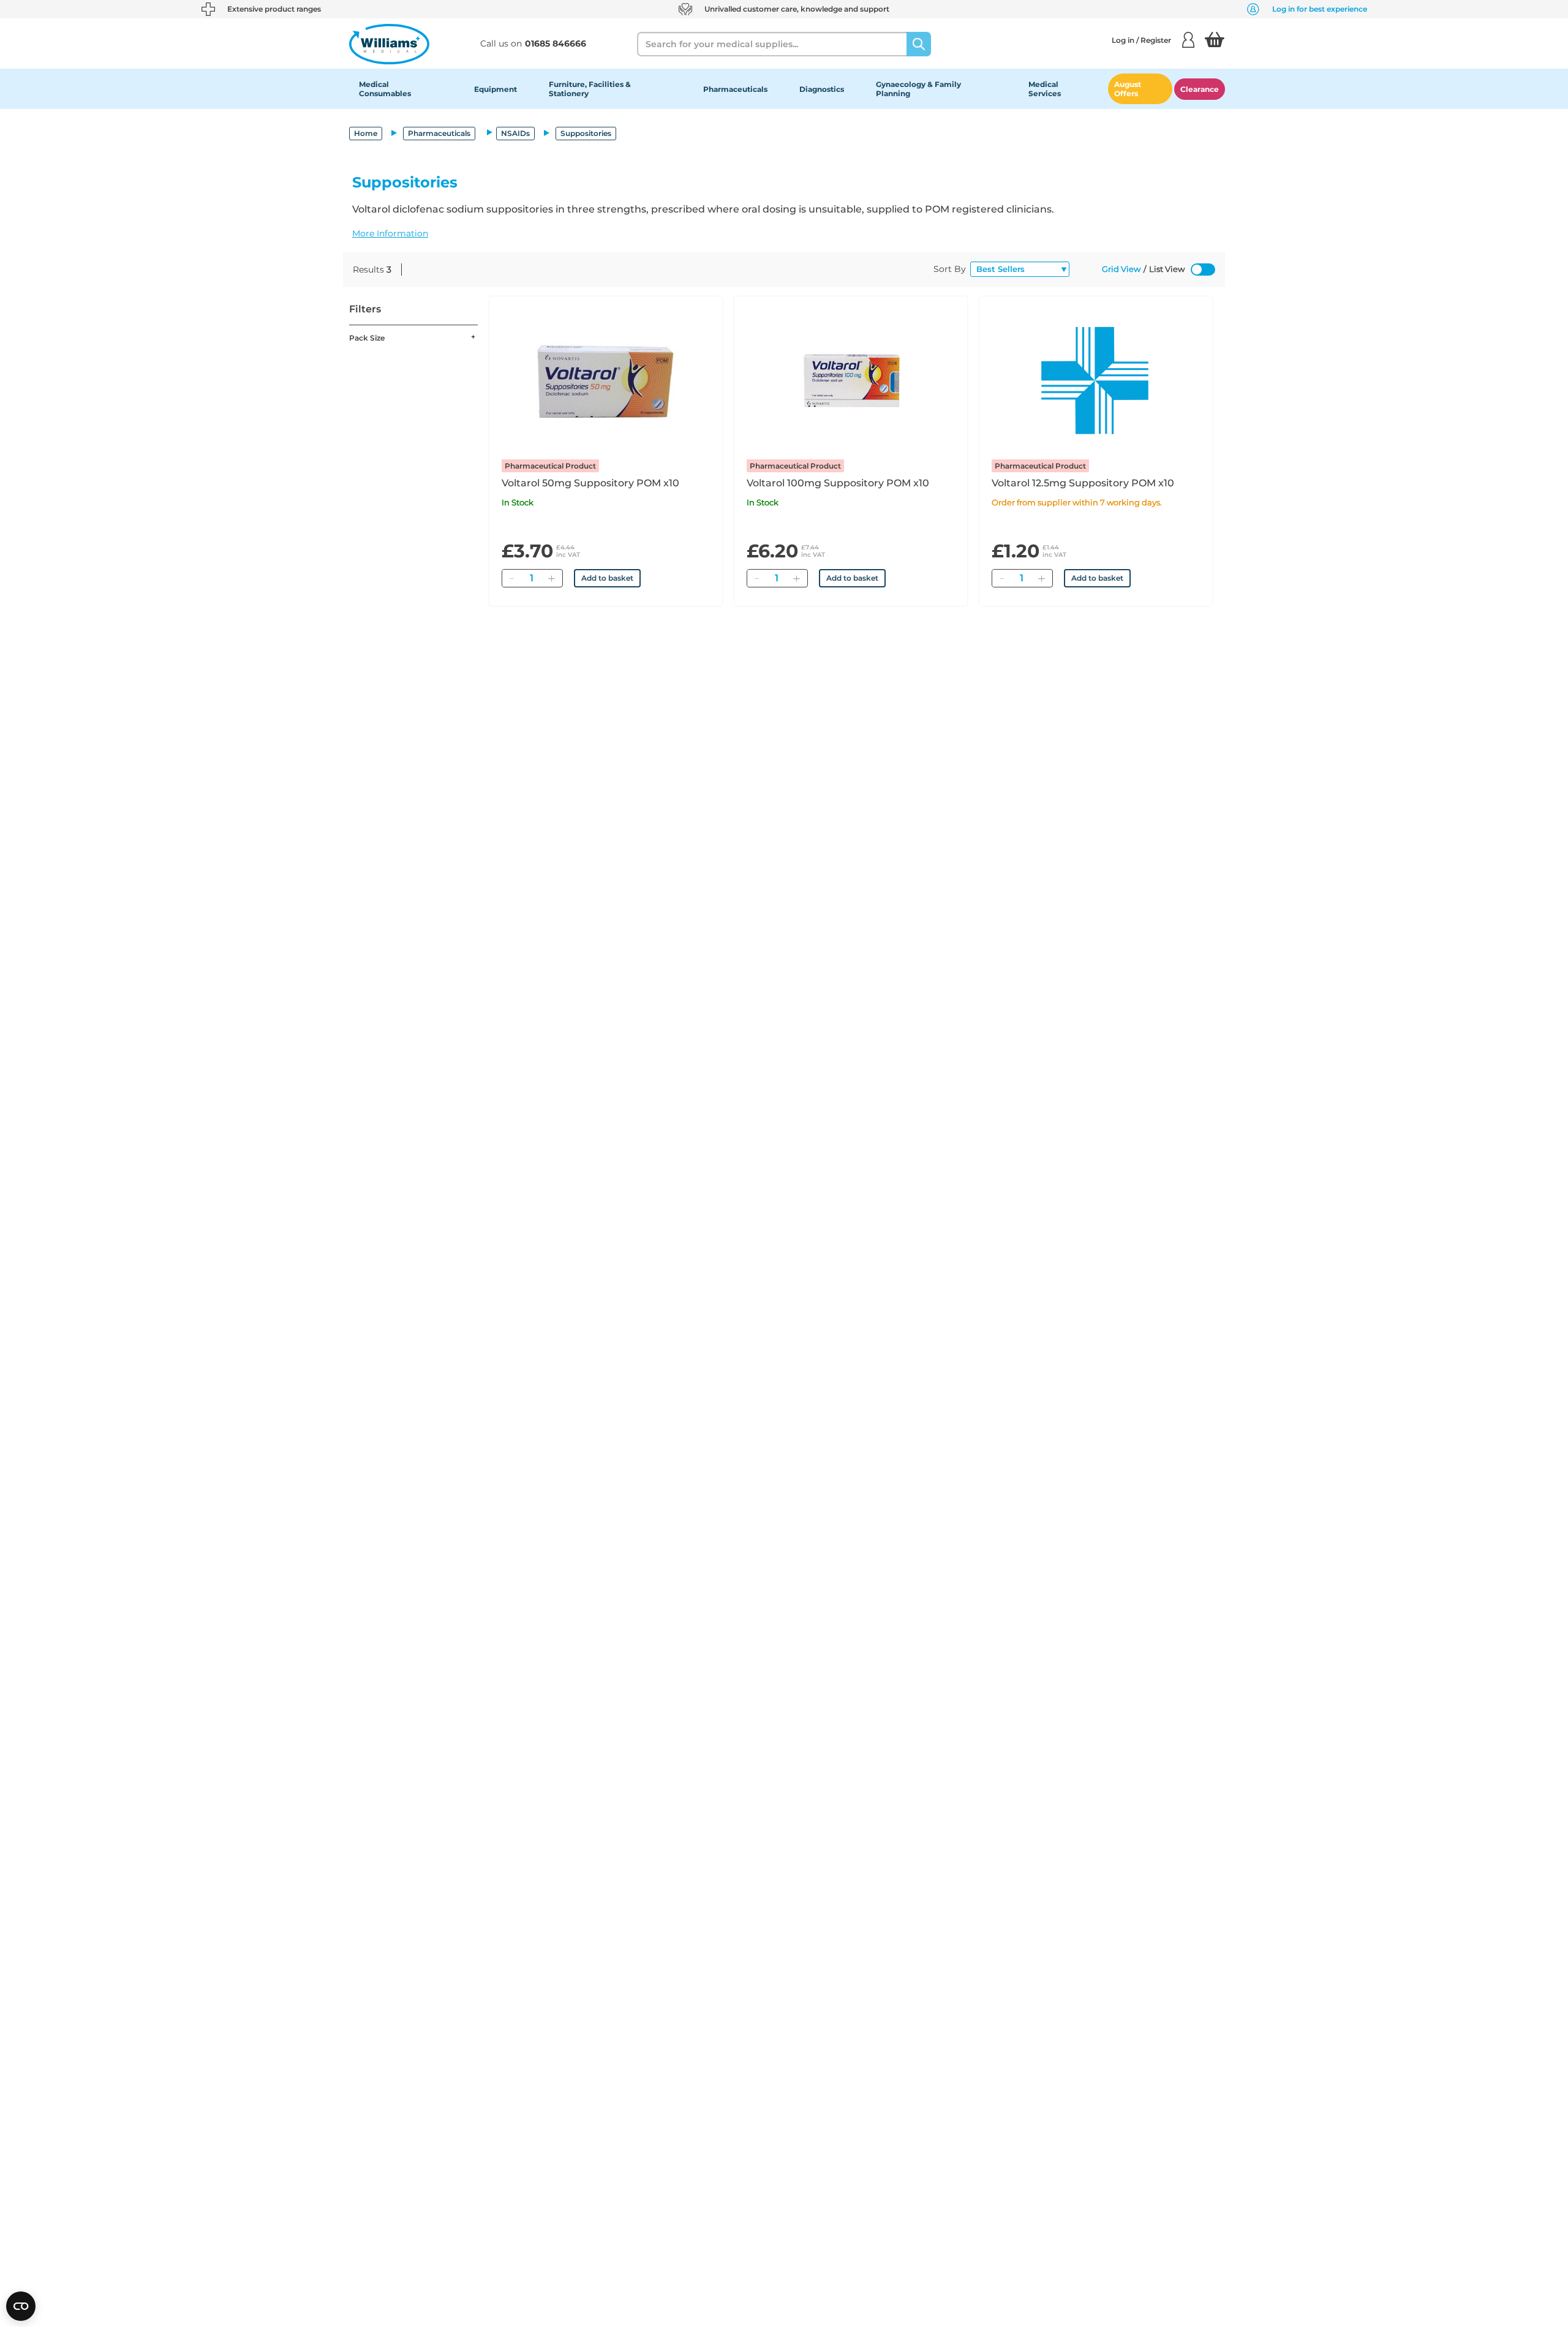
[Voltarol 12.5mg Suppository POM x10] (1096, 381)
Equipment (496, 89)
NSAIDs (515, 133)
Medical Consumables (385, 89)
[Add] (551, 578)
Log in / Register (1141, 40)
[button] (784, 233)
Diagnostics (822, 89)
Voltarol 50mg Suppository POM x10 (590, 483)
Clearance (1200, 89)
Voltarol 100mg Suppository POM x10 (838, 483)
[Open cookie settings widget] (21, 2306)
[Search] (919, 44)
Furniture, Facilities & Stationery (590, 89)
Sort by (950, 269)
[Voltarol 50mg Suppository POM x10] (606, 381)
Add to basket (607, 578)
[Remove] (511, 578)
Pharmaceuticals (735, 89)
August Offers (1128, 89)
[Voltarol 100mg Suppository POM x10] (851, 381)
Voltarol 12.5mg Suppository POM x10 (1083, 483)
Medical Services (1045, 89)
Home (366, 133)
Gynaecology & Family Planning (918, 89)
